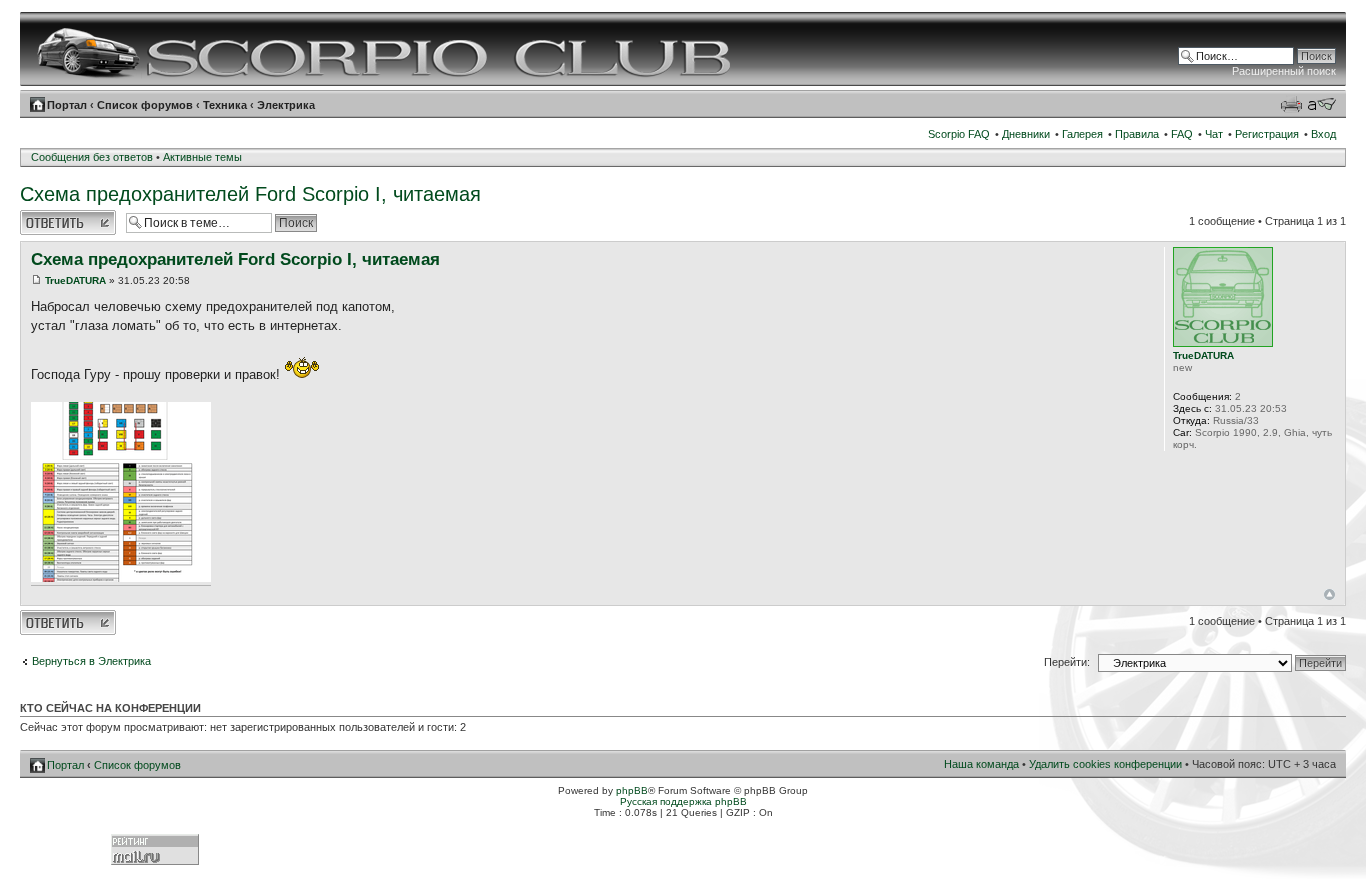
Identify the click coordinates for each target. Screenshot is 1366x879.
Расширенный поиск (1284, 71)
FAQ (1182, 134)
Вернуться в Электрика (91, 661)
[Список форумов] (386, 49)
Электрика (286, 105)
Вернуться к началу (1329, 594)
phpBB (632, 790)
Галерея (1082, 134)
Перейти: (1067, 662)
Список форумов (145, 105)
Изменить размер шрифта (1321, 104)
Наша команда (981, 764)
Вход (1323, 134)
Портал (67, 105)
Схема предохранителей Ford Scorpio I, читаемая (250, 194)
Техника (225, 105)
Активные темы (202, 157)
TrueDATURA (75, 280)
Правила (1137, 134)
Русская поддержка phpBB (683, 801)
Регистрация (1267, 134)
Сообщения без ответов (92, 157)
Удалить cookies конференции (1105, 764)
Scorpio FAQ (959, 134)
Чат (1214, 134)
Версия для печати (1291, 104)
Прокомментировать (68, 216)
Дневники (1026, 134)
